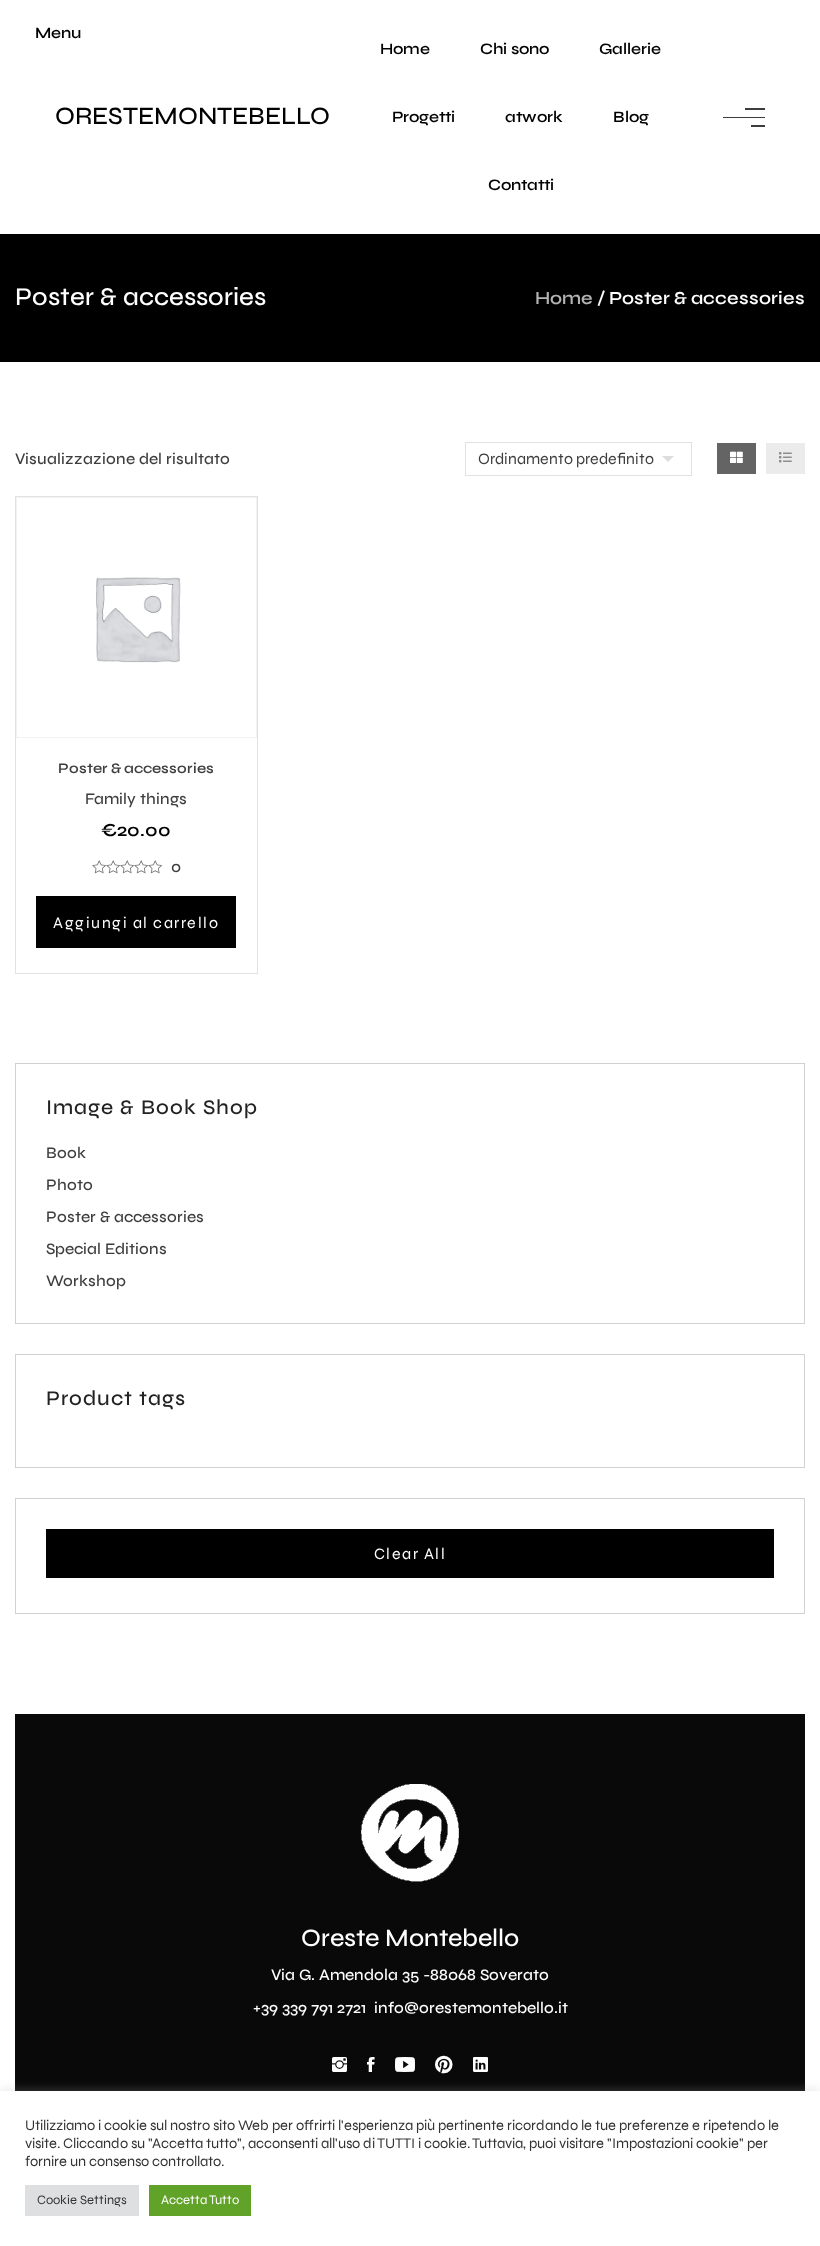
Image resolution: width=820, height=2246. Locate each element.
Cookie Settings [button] (82, 2200)
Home (405, 48)
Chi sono (514, 48)
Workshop (86, 1280)
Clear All (410, 1553)
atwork (534, 116)
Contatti (521, 184)
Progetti (423, 116)
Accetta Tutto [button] (200, 2200)
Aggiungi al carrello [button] (136, 922)
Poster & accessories (136, 768)
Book (66, 1152)
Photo (69, 1184)
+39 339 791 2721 (311, 2007)
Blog (631, 116)
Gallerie (630, 48)
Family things (136, 798)
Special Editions (106, 1248)
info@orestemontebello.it (471, 2007)
